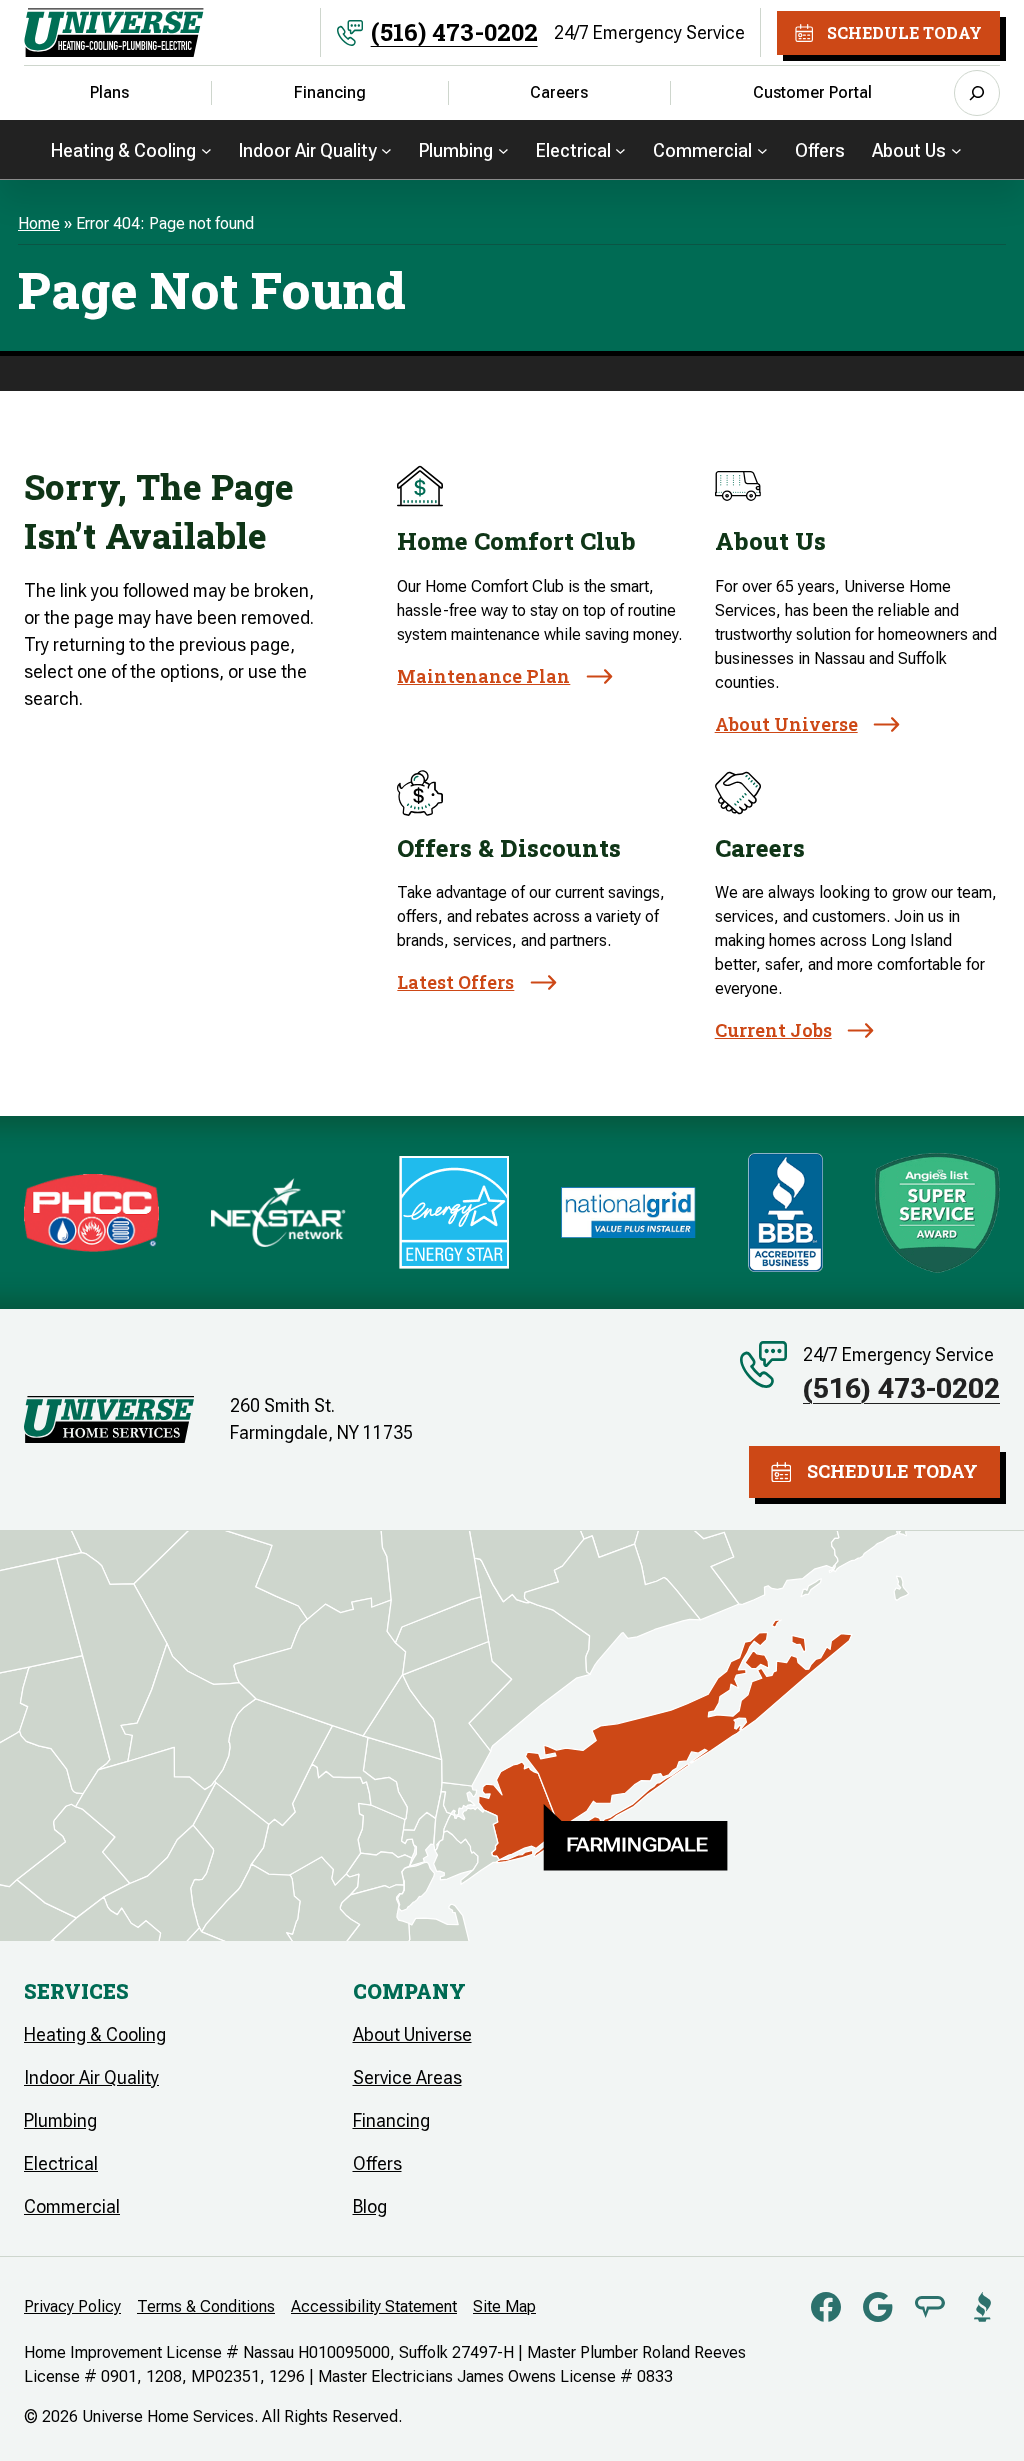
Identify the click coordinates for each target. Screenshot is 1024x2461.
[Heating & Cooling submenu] (206, 149)
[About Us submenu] (956, 149)
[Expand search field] (977, 93)
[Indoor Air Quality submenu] (386, 149)
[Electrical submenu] (620, 149)
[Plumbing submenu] (503, 149)
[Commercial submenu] (762, 149)
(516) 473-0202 (454, 32)
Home (39, 223)
